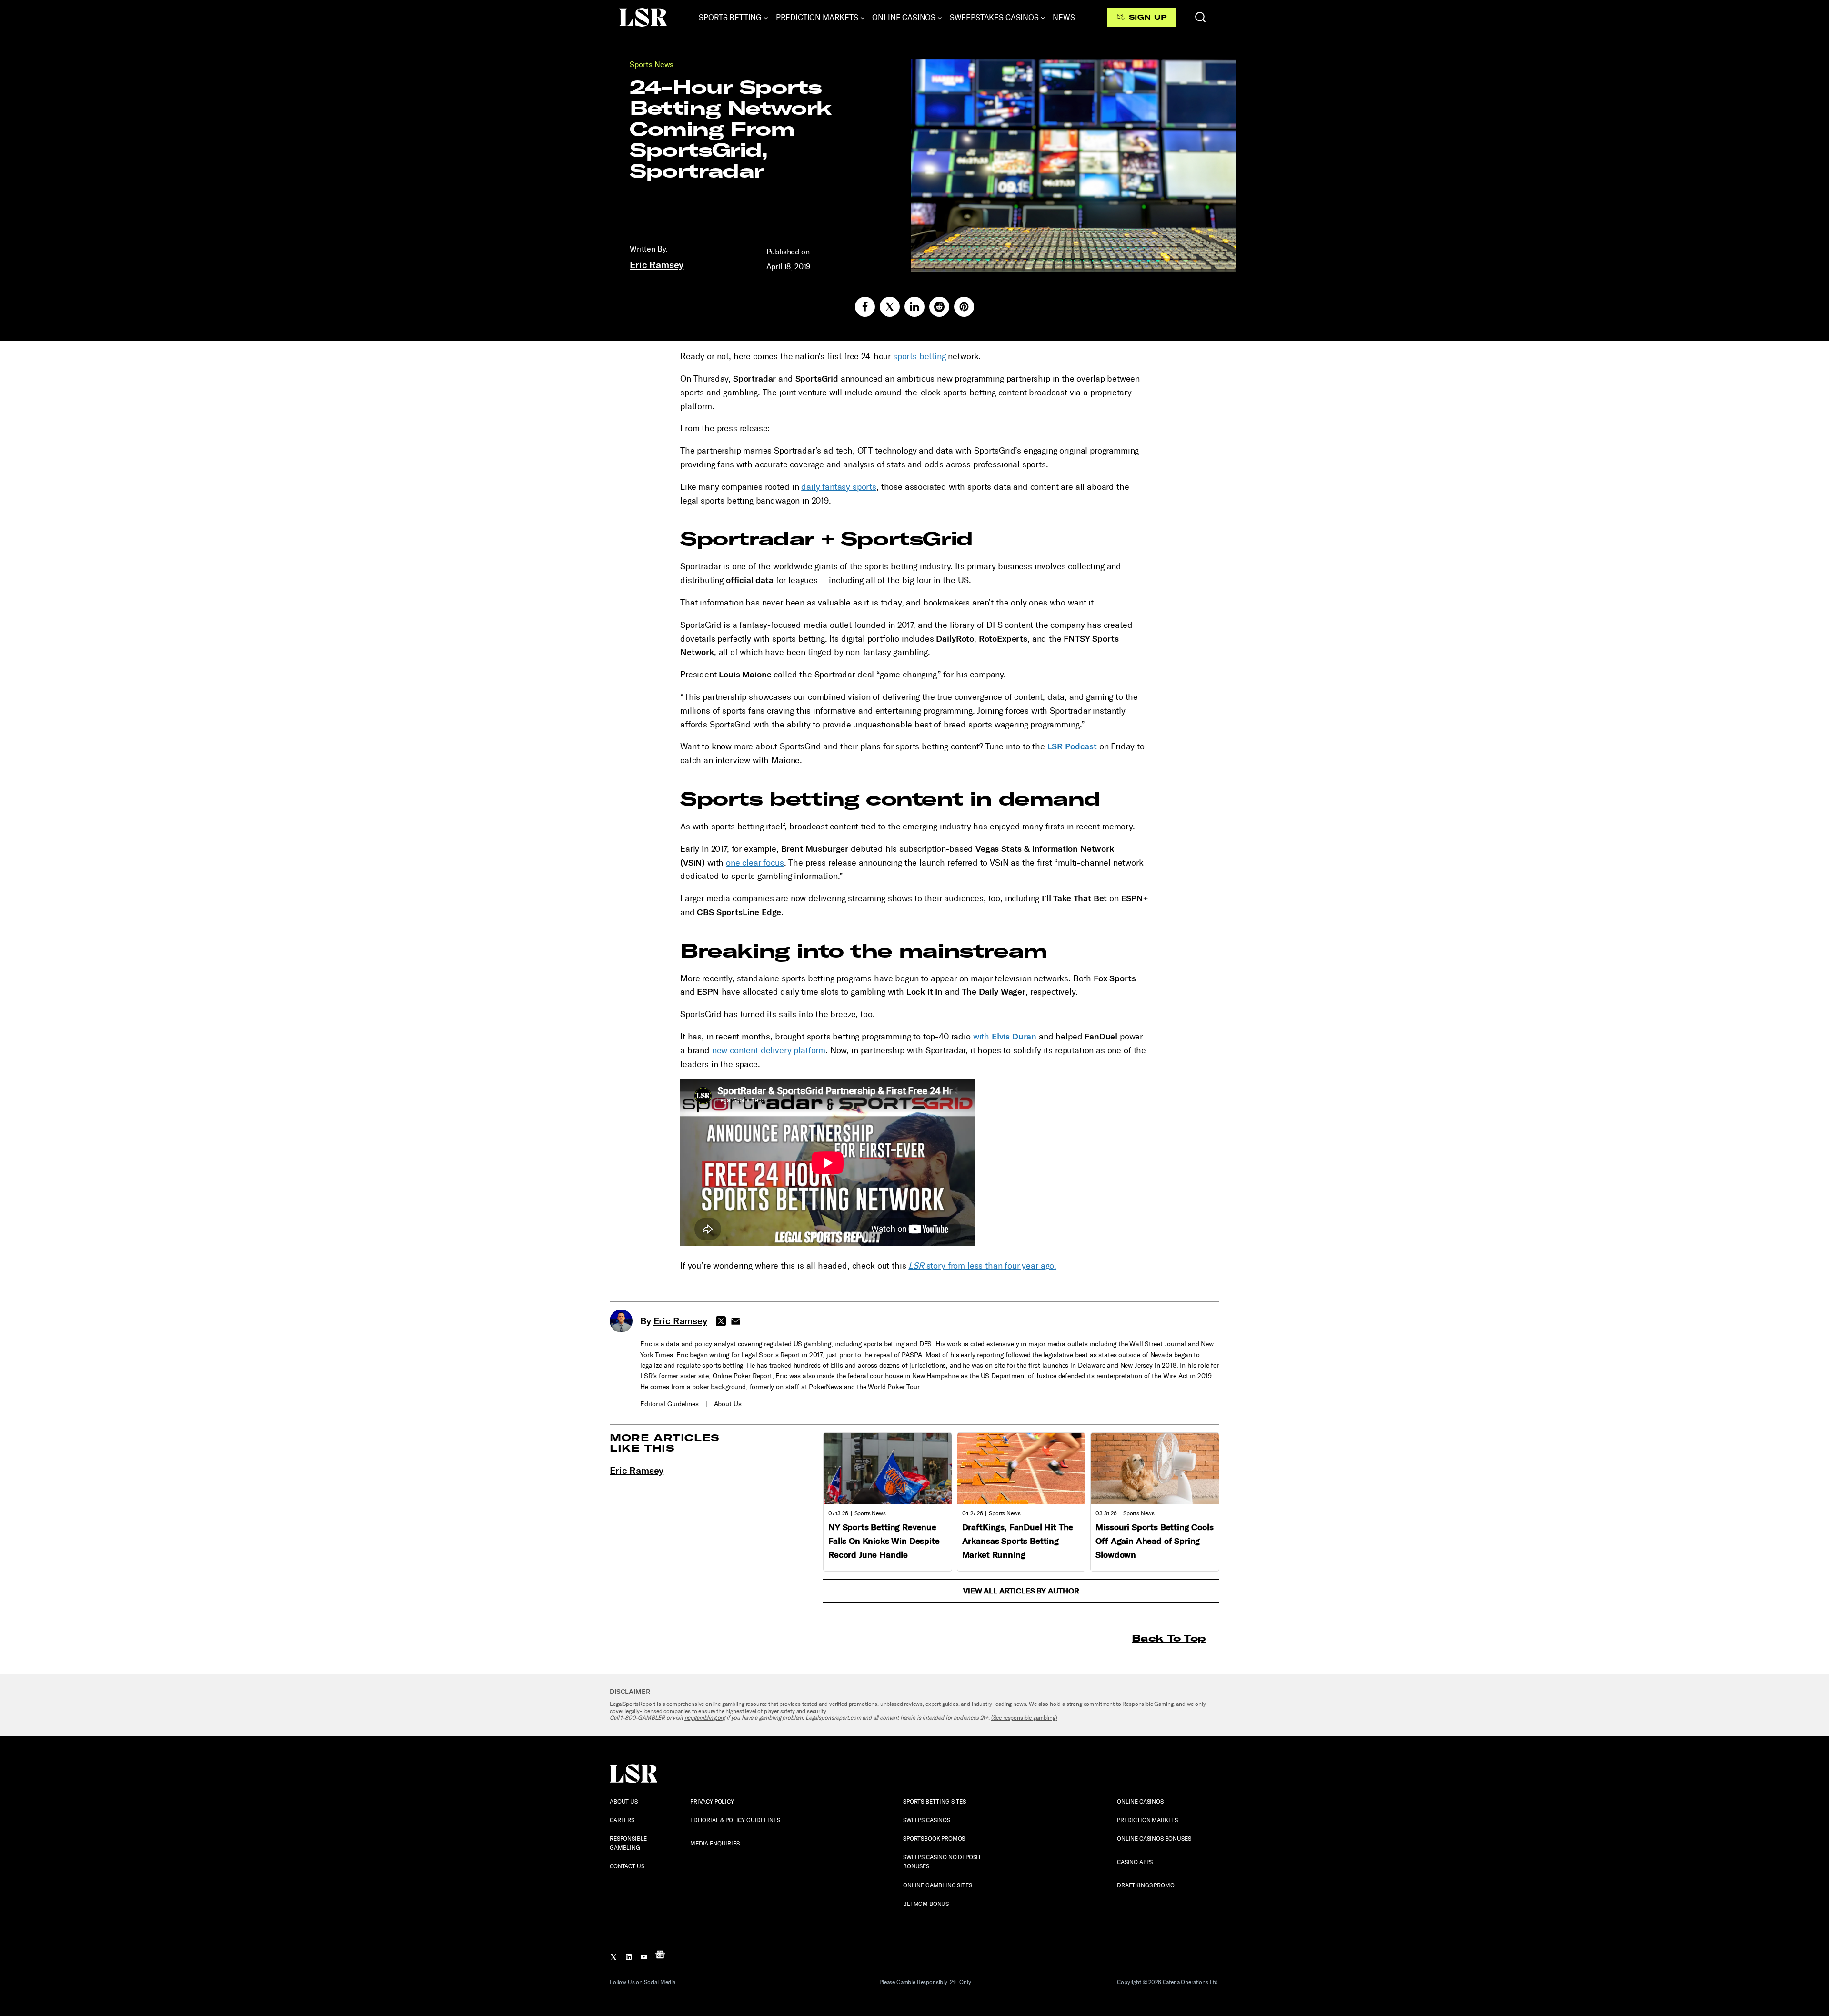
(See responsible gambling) (1024, 1718)
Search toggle (1200, 17)
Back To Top (1169, 1638)
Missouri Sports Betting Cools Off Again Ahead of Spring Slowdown (1154, 1541)
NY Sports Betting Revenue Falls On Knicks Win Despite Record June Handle (884, 1541)
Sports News (652, 65)
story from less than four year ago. (982, 1266)
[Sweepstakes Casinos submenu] (1043, 18)
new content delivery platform (769, 1050)
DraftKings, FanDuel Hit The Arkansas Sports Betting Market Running (1018, 1541)
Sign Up (1148, 17)
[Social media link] (865, 307)
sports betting (920, 356)
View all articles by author (1021, 1591)
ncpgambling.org (705, 1718)
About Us (728, 1404)
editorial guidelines (669, 1404)
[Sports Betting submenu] (766, 18)
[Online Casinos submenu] (940, 18)
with (1005, 1037)
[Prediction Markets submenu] (863, 18)
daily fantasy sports (839, 487)
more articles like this (665, 1443)
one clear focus (755, 863)
